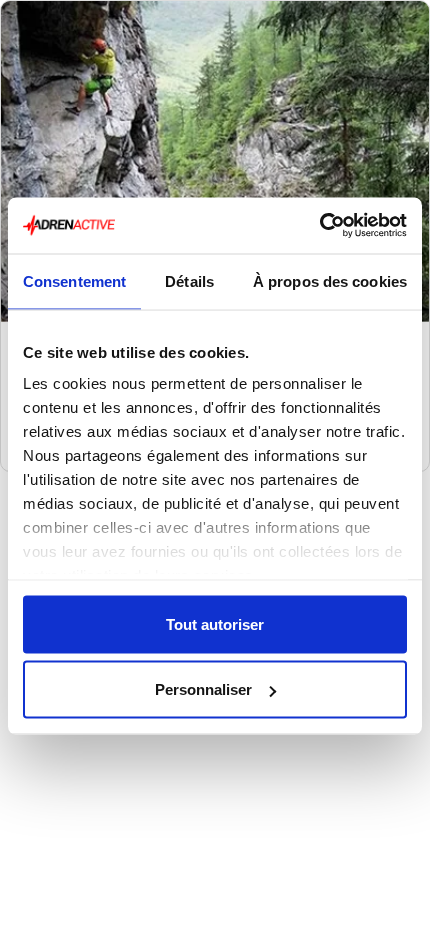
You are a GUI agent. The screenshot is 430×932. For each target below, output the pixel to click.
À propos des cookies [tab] (330, 280)
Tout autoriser (215, 623)
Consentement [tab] (74, 280)
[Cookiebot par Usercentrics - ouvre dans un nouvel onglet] (319, 226)
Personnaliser (203, 689)
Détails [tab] (189, 280)
